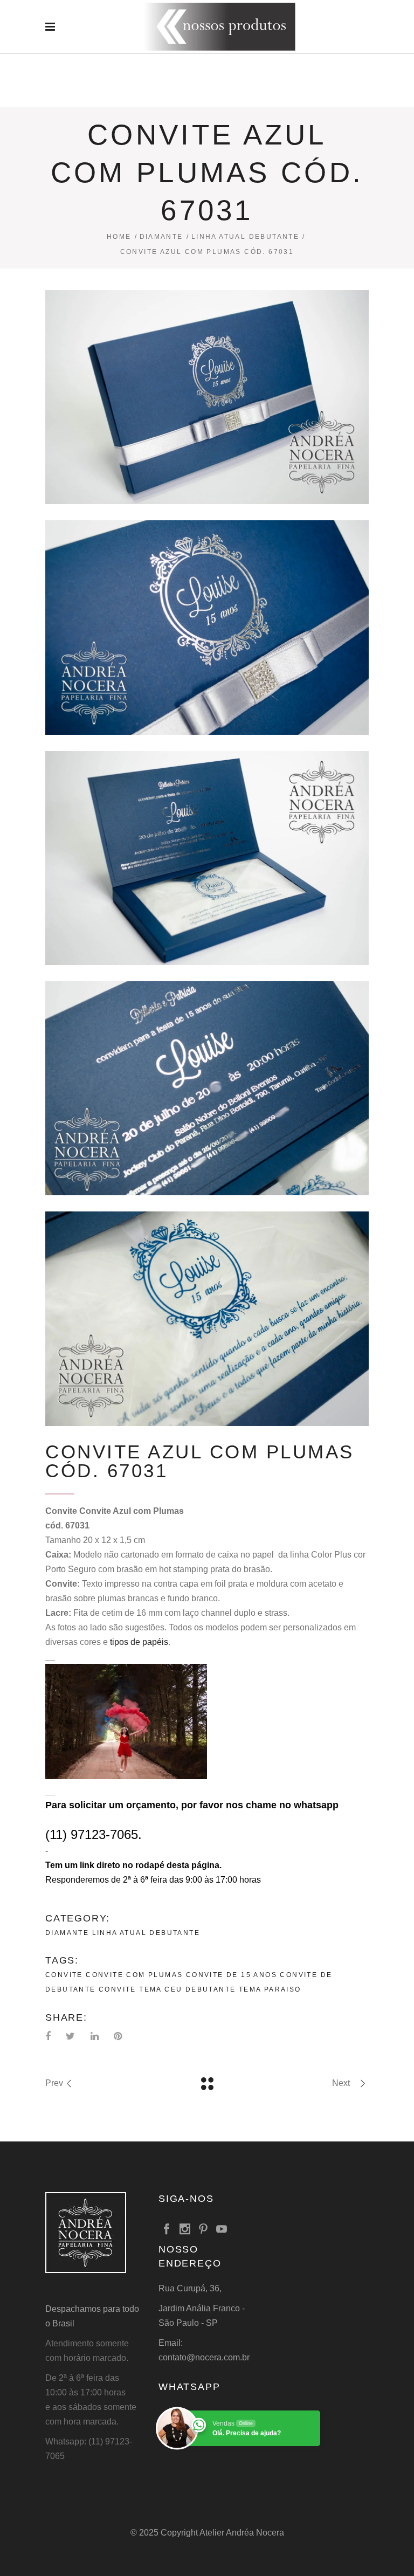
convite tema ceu (140, 1989)
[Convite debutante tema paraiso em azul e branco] (207, 397)
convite (64, 1975)
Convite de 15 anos (232, 1975)
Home (119, 237)
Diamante (161, 237)
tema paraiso (270, 1989)
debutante (211, 1989)
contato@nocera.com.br (204, 2357)
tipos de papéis (139, 1642)
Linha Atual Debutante (245, 237)
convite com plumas (134, 1975)
